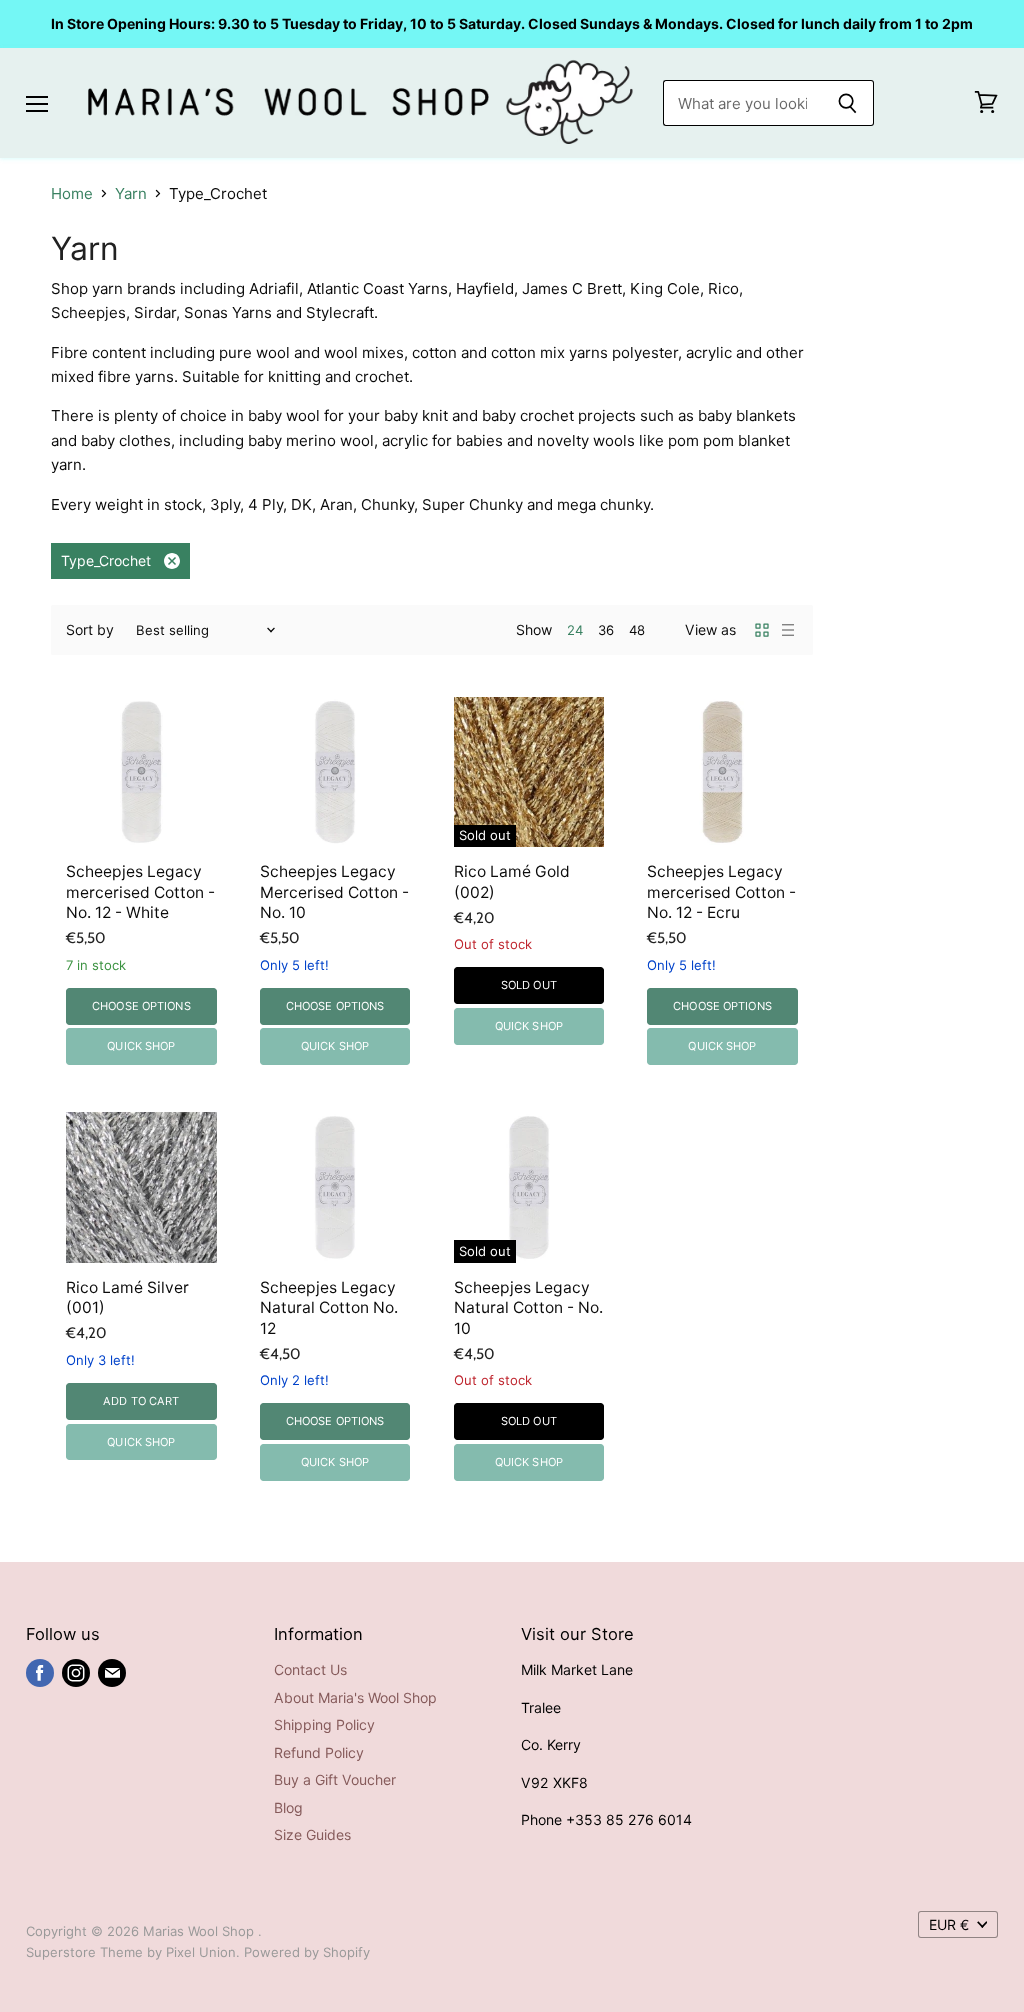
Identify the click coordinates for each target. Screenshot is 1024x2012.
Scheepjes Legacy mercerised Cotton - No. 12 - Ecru (721, 892)
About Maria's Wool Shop (355, 1697)
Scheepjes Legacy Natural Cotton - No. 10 (528, 1308)
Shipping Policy (324, 1724)
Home (72, 193)
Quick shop (141, 1046)
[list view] (788, 630)
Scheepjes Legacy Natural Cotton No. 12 (329, 1308)
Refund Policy (319, 1752)
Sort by (90, 630)
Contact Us (310, 1669)
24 (575, 630)
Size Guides (312, 1834)
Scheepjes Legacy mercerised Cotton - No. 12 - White (140, 892)
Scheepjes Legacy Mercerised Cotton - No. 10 (334, 892)
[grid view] (762, 630)
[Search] (847, 103)
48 (637, 630)
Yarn (131, 193)
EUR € (949, 1924)
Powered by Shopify (307, 1952)
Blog (288, 1807)
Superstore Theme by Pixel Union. (133, 1952)
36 (606, 630)
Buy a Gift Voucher (335, 1779)
